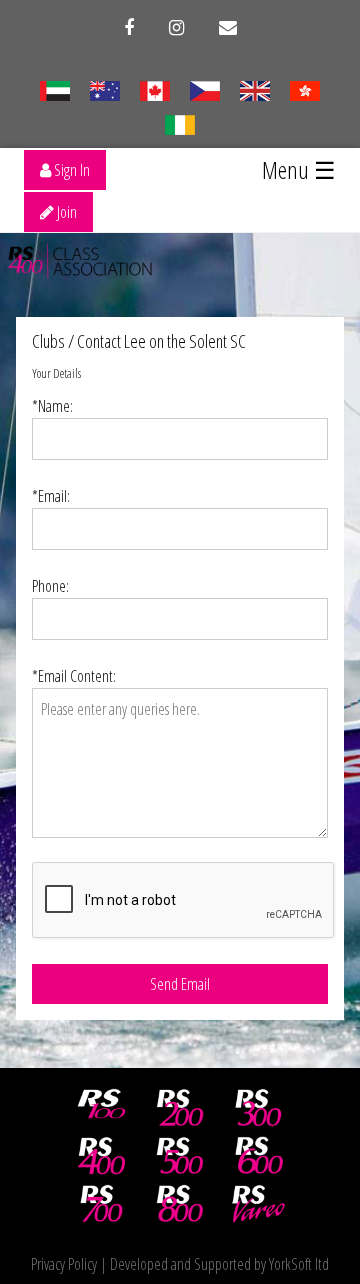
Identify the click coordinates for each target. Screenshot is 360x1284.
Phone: (50, 586)
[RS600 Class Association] (259, 1156)
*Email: (51, 496)
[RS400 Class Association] (102, 1156)
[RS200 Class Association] (180, 1108)
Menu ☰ (299, 169)
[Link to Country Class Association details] (54, 89)
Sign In (70, 170)
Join (65, 212)
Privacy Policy (64, 1264)
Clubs (48, 341)
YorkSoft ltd (299, 1264)
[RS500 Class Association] (180, 1156)
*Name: (52, 406)
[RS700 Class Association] (102, 1204)
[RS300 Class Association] (259, 1108)
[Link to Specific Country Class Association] (254, 89)
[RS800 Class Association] (180, 1204)
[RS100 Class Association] (102, 1108)
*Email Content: (74, 676)
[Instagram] (176, 28)
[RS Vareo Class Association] (259, 1204)
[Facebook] (129, 28)
